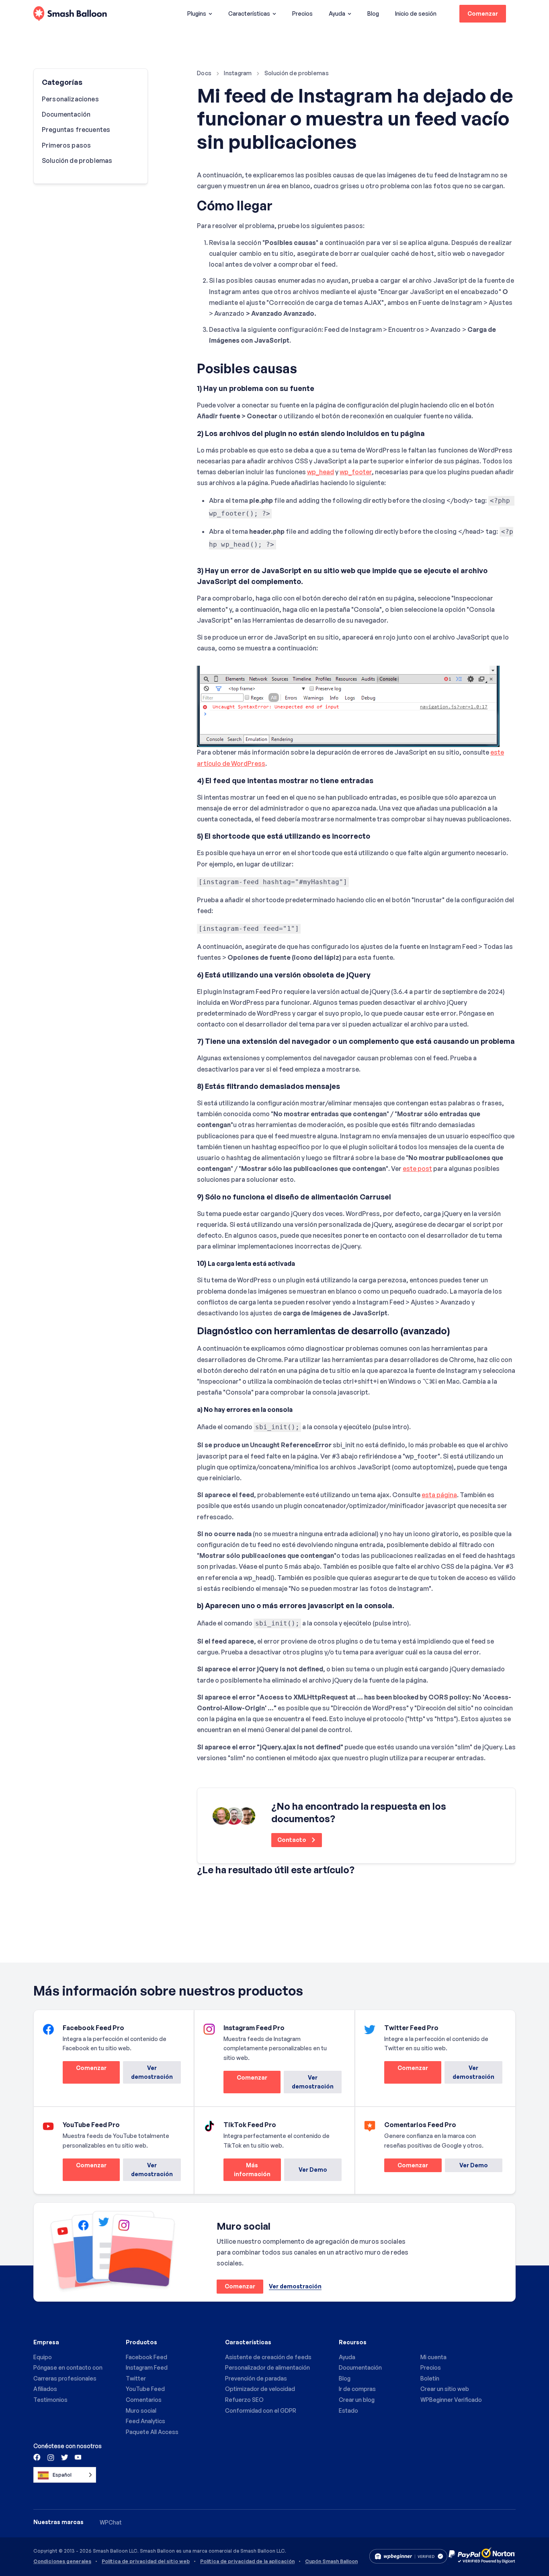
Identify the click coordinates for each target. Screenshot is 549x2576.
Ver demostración (152, 2072)
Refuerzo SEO (244, 2400)
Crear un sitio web (445, 2389)
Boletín (430, 2378)
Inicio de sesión (416, 13)
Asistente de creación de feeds (268, 2357)
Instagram (238, 73)
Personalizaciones (70, 99)
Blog (373, 13)
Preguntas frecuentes (76, 130)
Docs (204, 73)
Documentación (66, 114)
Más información (247, 2172)
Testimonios (50, 2400)
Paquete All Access (152, 2432)
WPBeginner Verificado (451, 2400)
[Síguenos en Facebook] (37, 2457)
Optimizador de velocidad (260, 2389)
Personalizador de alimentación (267, 2367)
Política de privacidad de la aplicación (247, 2562)
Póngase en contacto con (68, 2367)
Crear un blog (357, 2400)
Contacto (292, 1840)
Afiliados (45, 2389)
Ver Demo (313, 2170)
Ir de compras (357, 2389)
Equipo (43, 2357)
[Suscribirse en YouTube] (77, 2457)
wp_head (321, 472)
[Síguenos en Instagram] (51, 2457)
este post (417, 1169)
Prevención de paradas (256, 2378)
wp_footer (356, 472)
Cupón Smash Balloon (331, 2562)
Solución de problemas (297, 73)
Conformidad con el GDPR (261, 2410)
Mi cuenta (433, 2357)
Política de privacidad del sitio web (146, 2562)
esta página (439, 1495)
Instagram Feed (147, 2367)
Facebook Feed (146, 2357)
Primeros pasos (66, 145)
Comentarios (144, 2400)
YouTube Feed (145, 2389)
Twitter (136, 2378)
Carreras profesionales (65, 2378)
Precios (302, 13)
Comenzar (483, 13)
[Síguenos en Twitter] (64, 2457)
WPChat (111, 2522)
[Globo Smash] (70, 14)
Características (249, 13)
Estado (348, 2410)
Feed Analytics (145, 2421)
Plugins (197, 13)
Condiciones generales (62, 2562)
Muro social (141, 2410)
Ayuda (337, 13)
